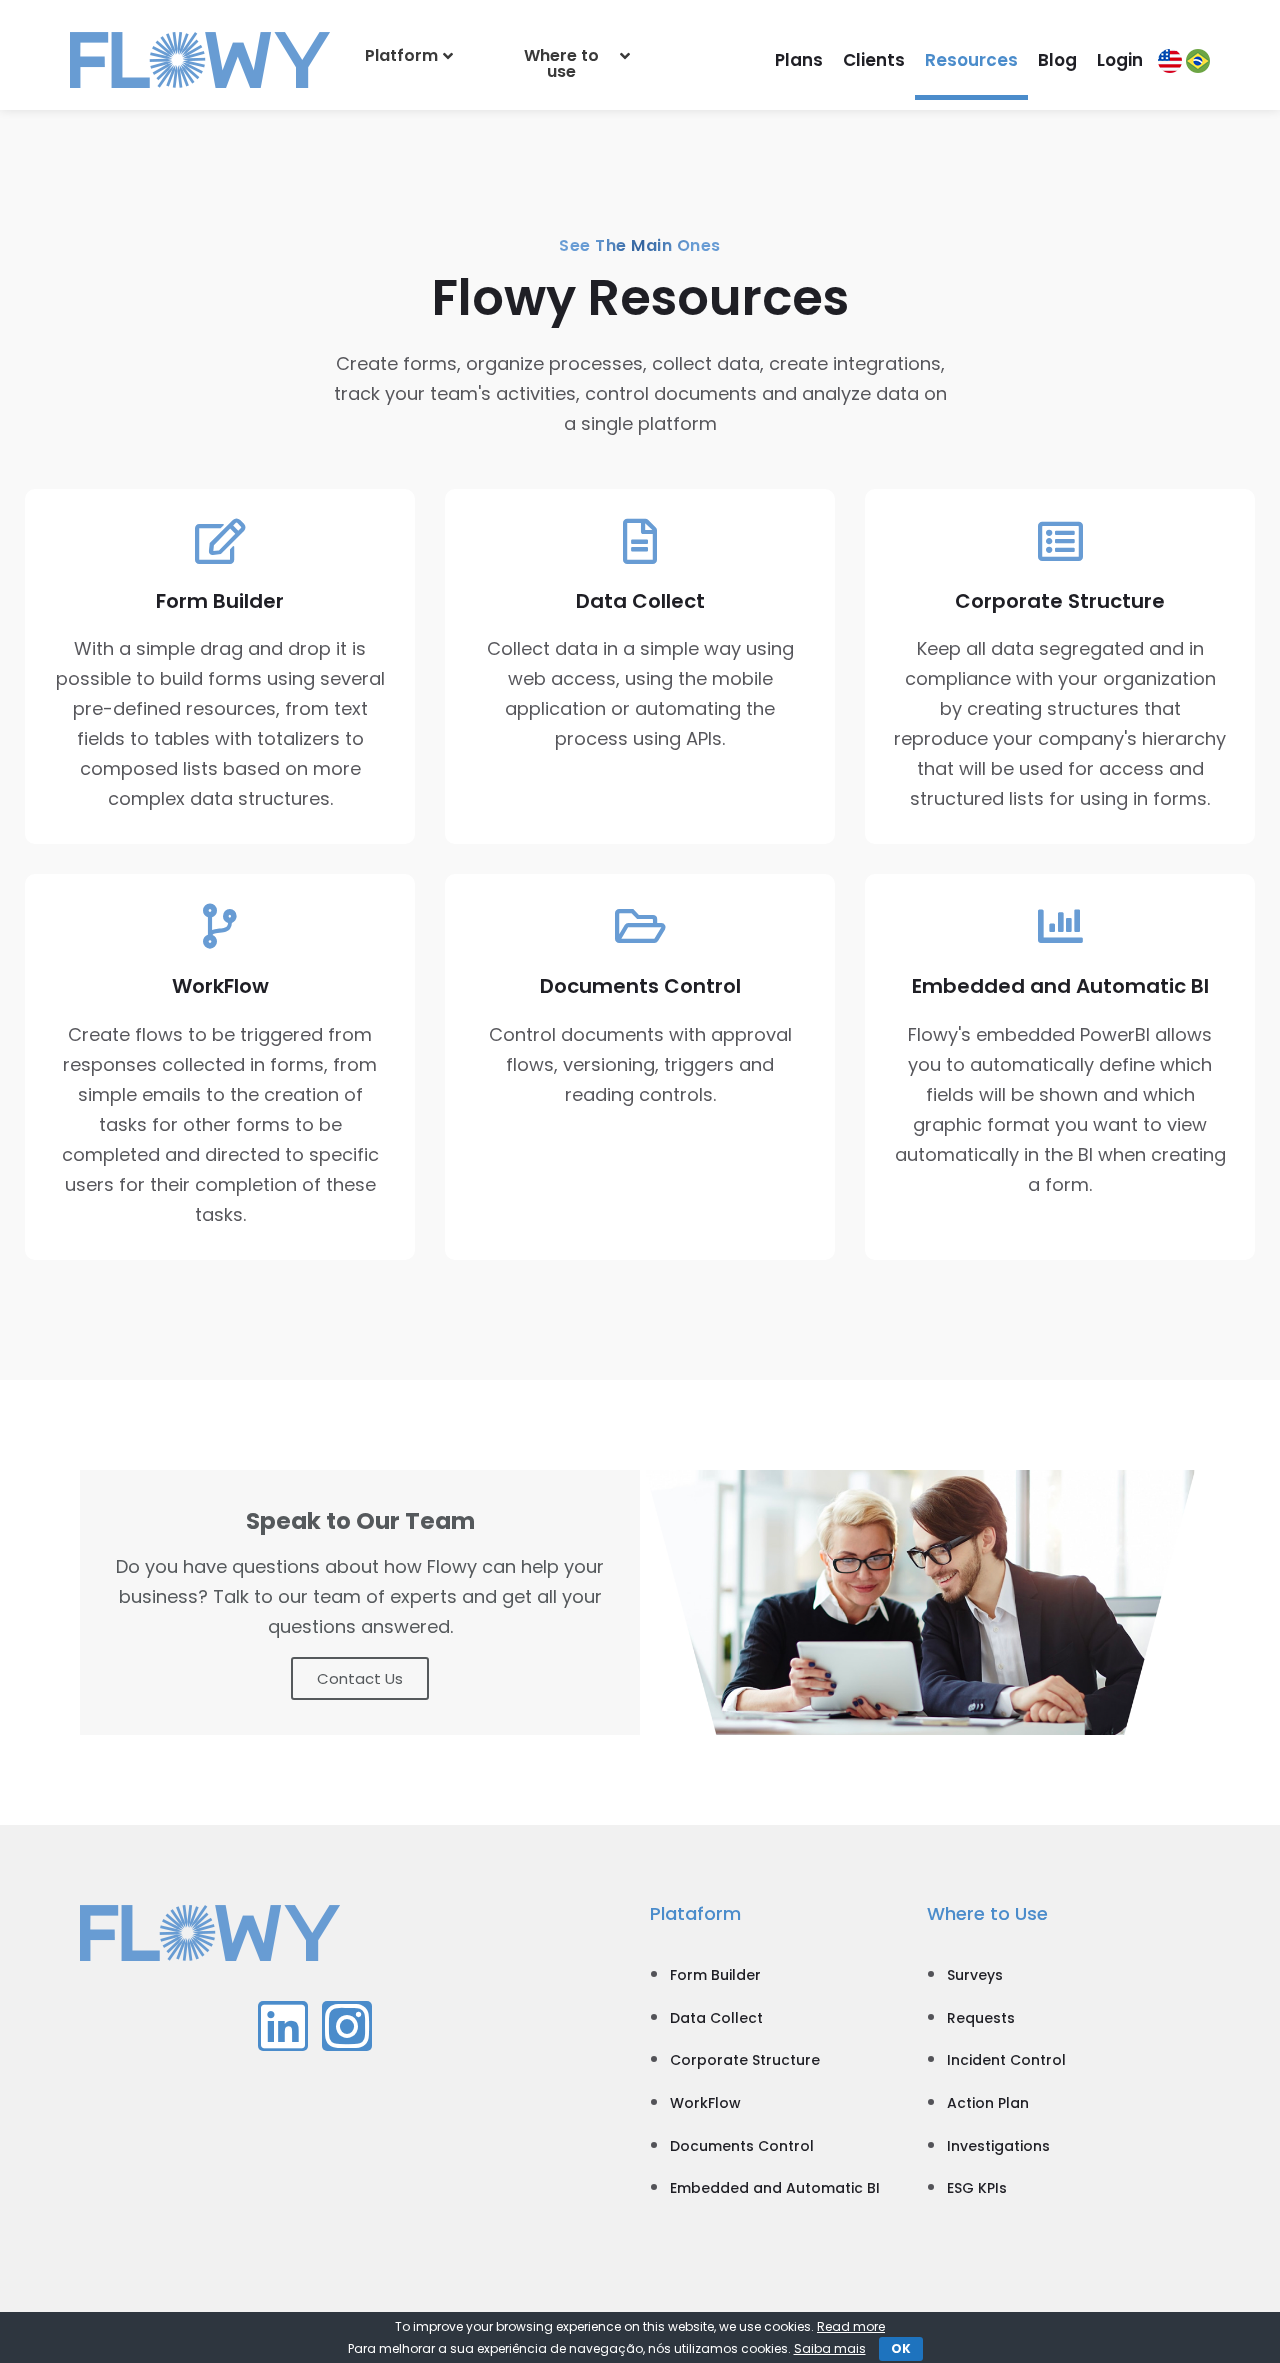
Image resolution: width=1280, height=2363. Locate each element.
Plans (799, 60)
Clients (874, 60)
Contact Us (360, 1678)
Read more (851, 2326)
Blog (1057, 60)
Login (1120, 60)
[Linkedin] (283, 2026)
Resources (971, 60)
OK (901, 2348)
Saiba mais (830, 2348)
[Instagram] (347, 2026)
